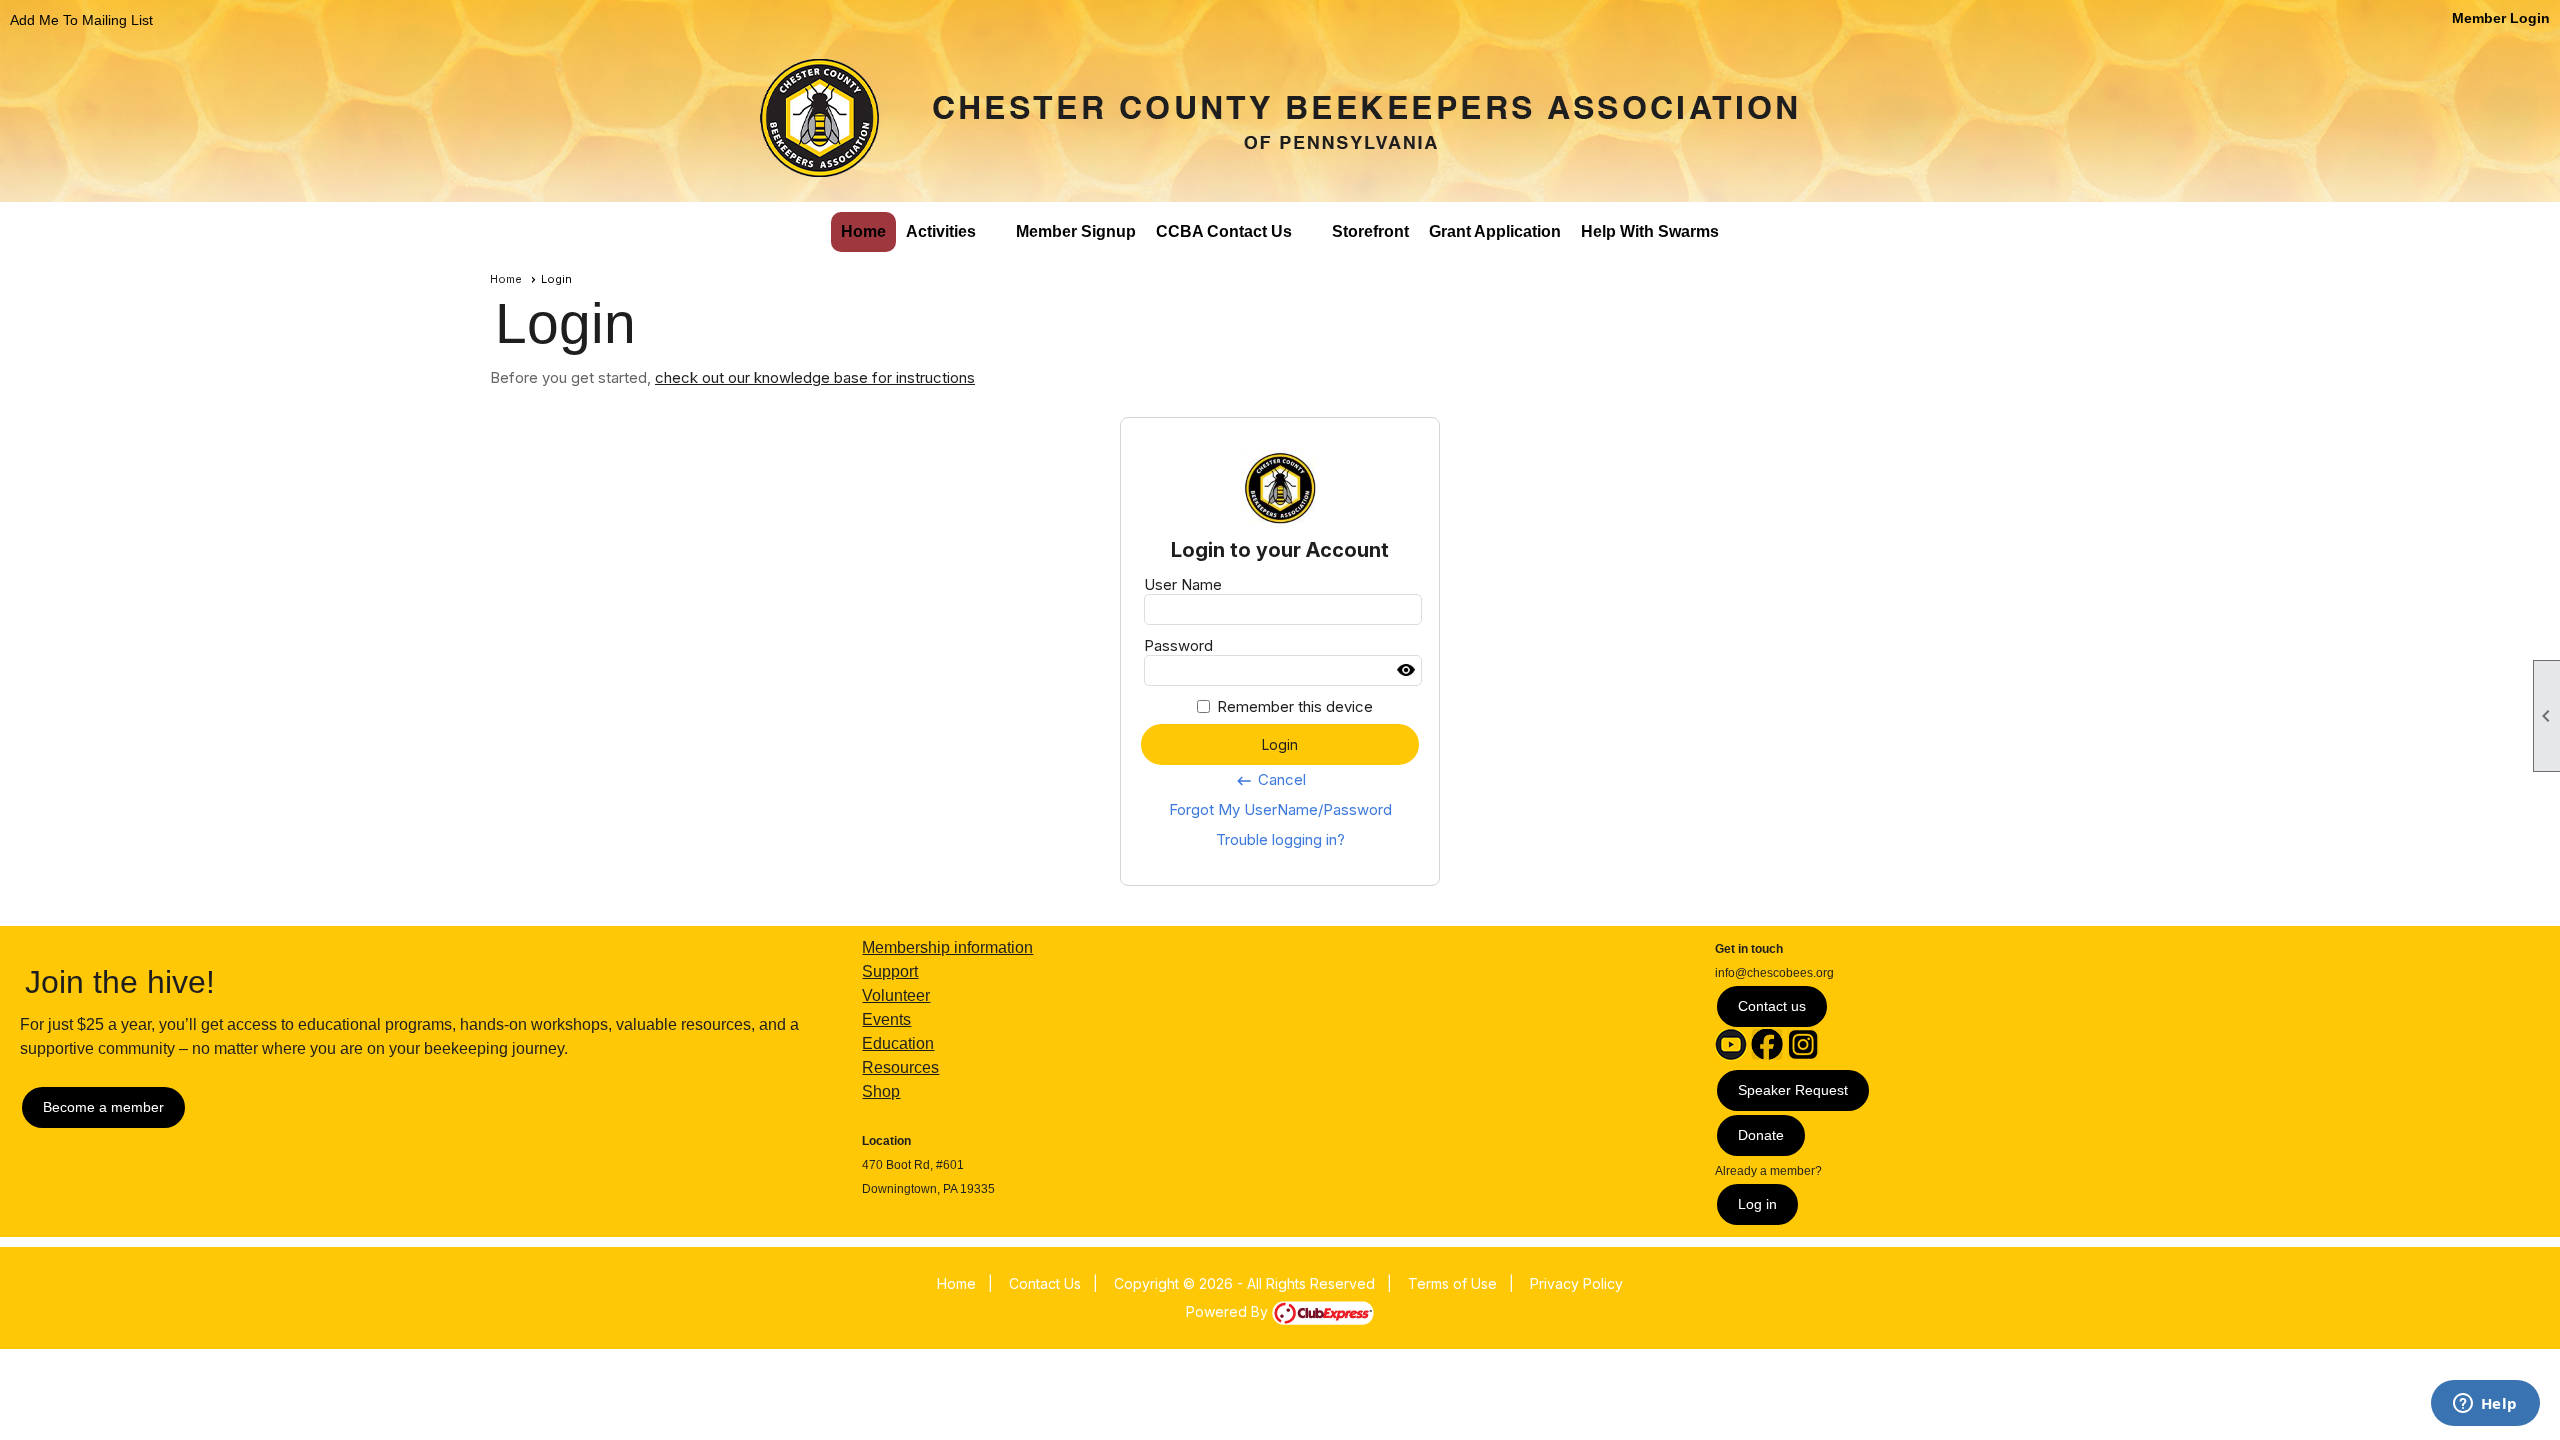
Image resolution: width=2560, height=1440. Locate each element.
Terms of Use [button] (1452, 1283)
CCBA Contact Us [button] (1224, 231)
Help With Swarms (1650, 231)
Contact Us (1045, 1283)
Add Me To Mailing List (81, 20)
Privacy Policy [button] (1576, 1283)
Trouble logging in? (1280, 839)
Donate (1761, 1135)
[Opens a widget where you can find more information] (2485, 1405)
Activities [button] (941, 231)
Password (1178, 645)
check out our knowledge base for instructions (815, 377)
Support (890, 971)
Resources (900, 1067)
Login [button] (1280, 744)
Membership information (947, 947)
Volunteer (896, 995)
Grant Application (1495, 231)
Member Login (2501, 18)
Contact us (1772, 1006)
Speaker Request (1793, 1090)
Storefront (1370, 231)
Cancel (1270, 780)
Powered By (1229, 1311)
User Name (1183, 584)
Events (886, 1019)
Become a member (103, 1107)
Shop (881, 1091)
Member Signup (1076, 231)
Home (863, 231)
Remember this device (1295, 706)
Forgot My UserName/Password (1280, 809)
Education (898, 1043)
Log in (1757, 1204)
